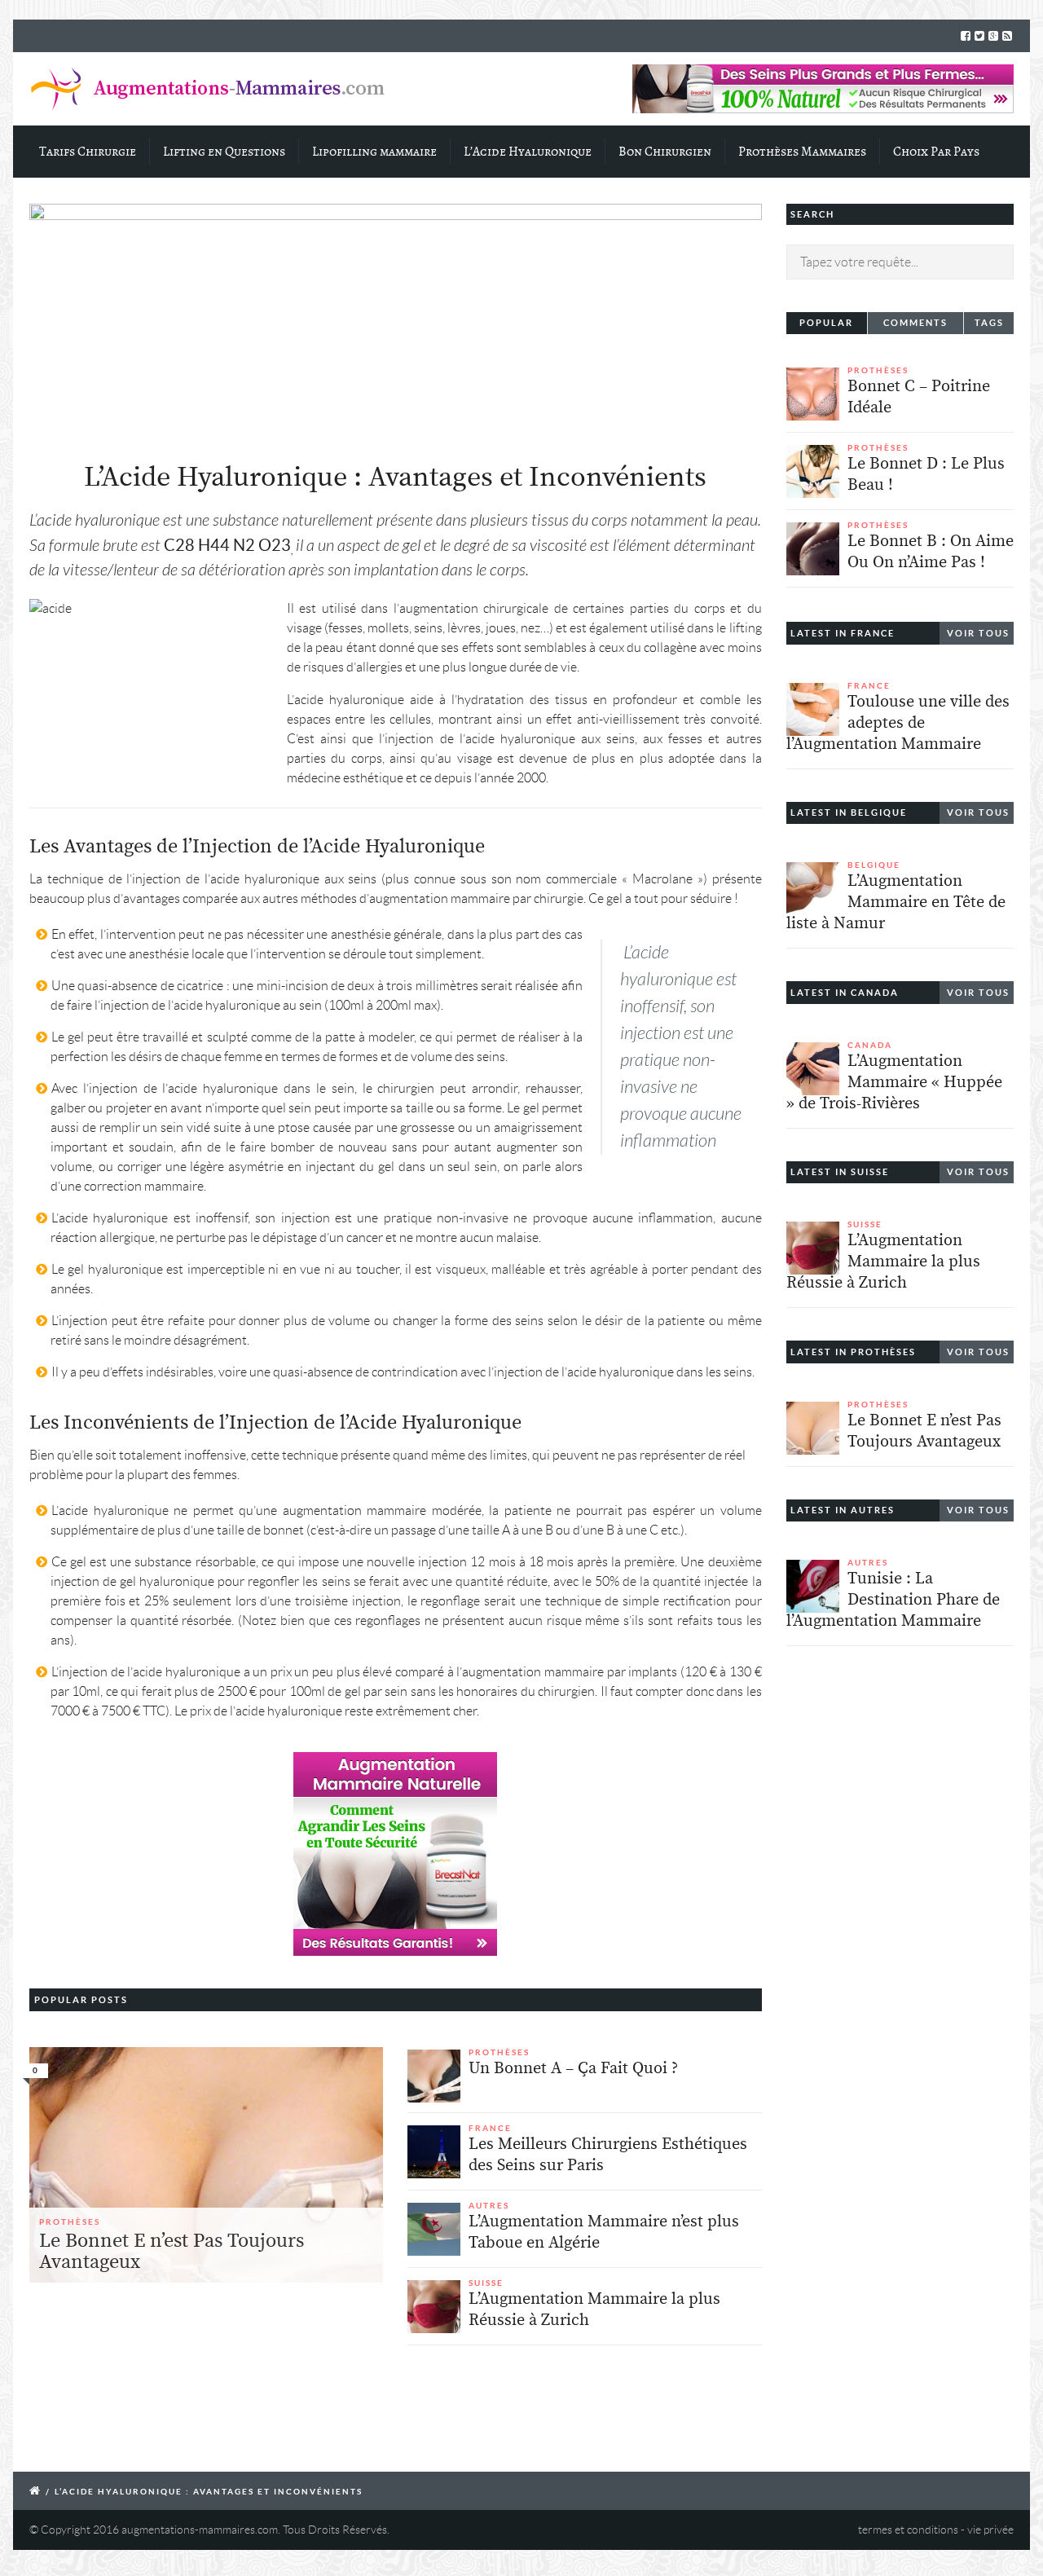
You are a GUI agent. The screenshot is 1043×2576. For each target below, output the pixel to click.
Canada (870, 1045)
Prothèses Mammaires (802, 152)
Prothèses (70, 2222)
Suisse (486, 2283)
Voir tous (978, 633)
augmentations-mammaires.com (200, 2530)
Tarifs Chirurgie (88, 152)
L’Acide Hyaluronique (528, 152)
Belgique (874, 865)
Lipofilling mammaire (374, 152)
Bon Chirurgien (665, 152)
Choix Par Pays (936, 152)
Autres (489, 2206)
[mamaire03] (206, 2165)
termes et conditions (908, 2530)
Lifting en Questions (224, 152)
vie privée (990, 2530)
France (490, 2128)
